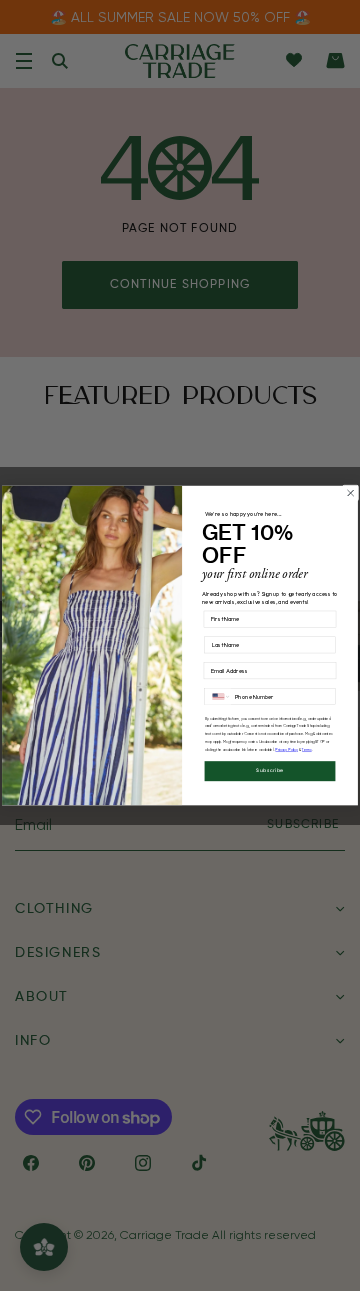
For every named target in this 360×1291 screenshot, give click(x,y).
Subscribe (270, 771)
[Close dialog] (350, 493)
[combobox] (218, 697)
